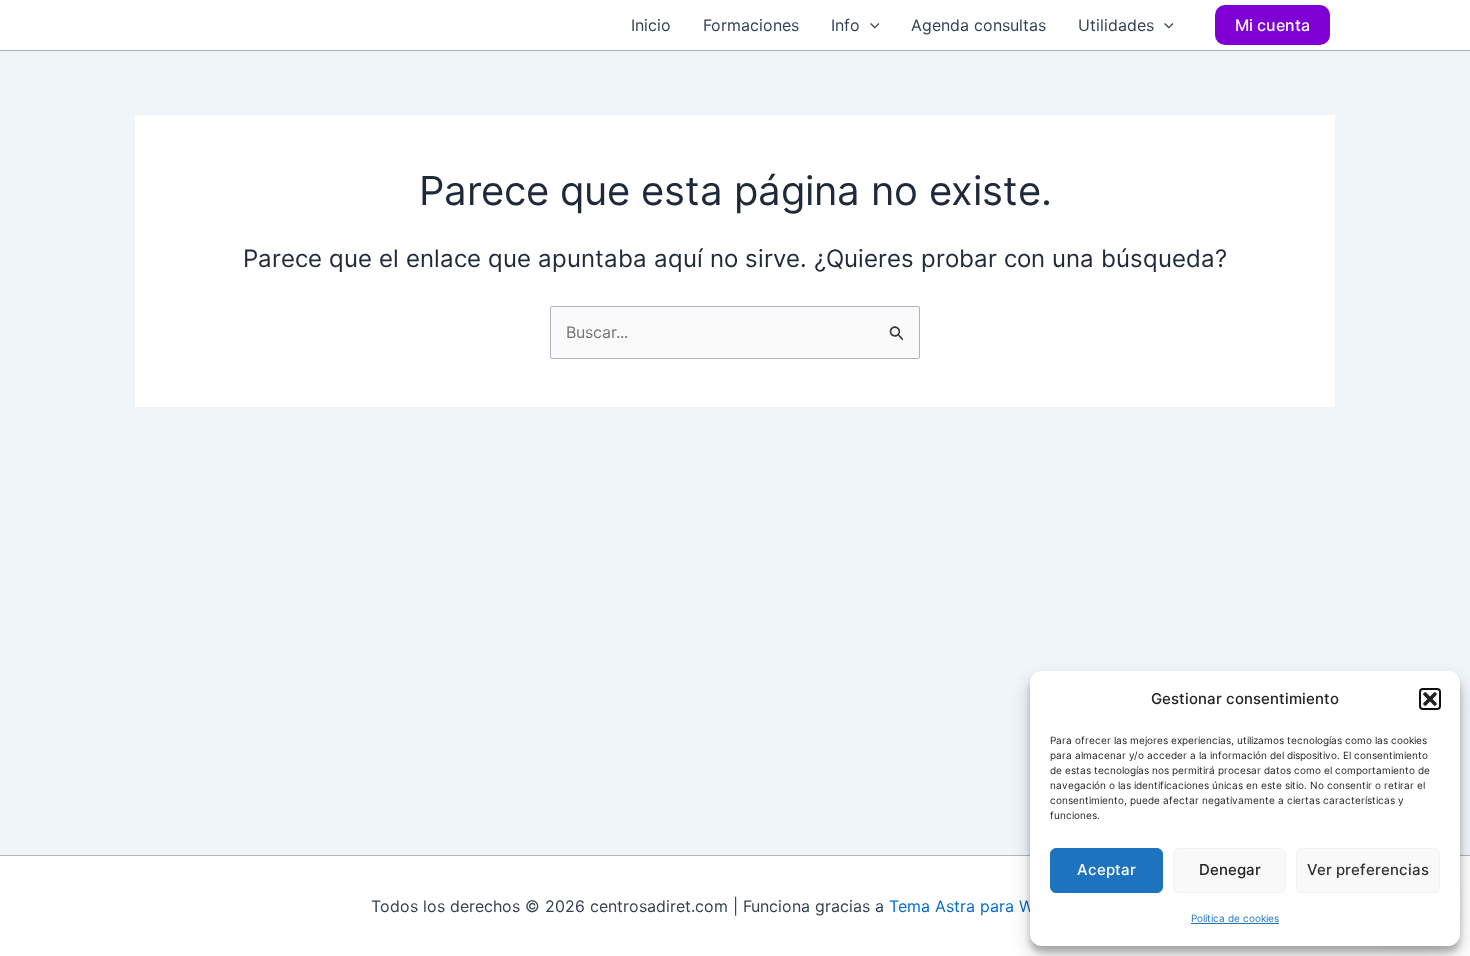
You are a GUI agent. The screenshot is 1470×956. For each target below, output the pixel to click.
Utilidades (1116, 25)
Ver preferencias (1368, 869)
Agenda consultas (978, 25)
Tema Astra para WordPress (994, 906)
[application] (870, 25)
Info (845, 25)
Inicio (651, 25)
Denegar (1230, 869)
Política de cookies (1235, 918)
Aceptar (1106, 869)
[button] (1430, 699)
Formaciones (751, 25)
